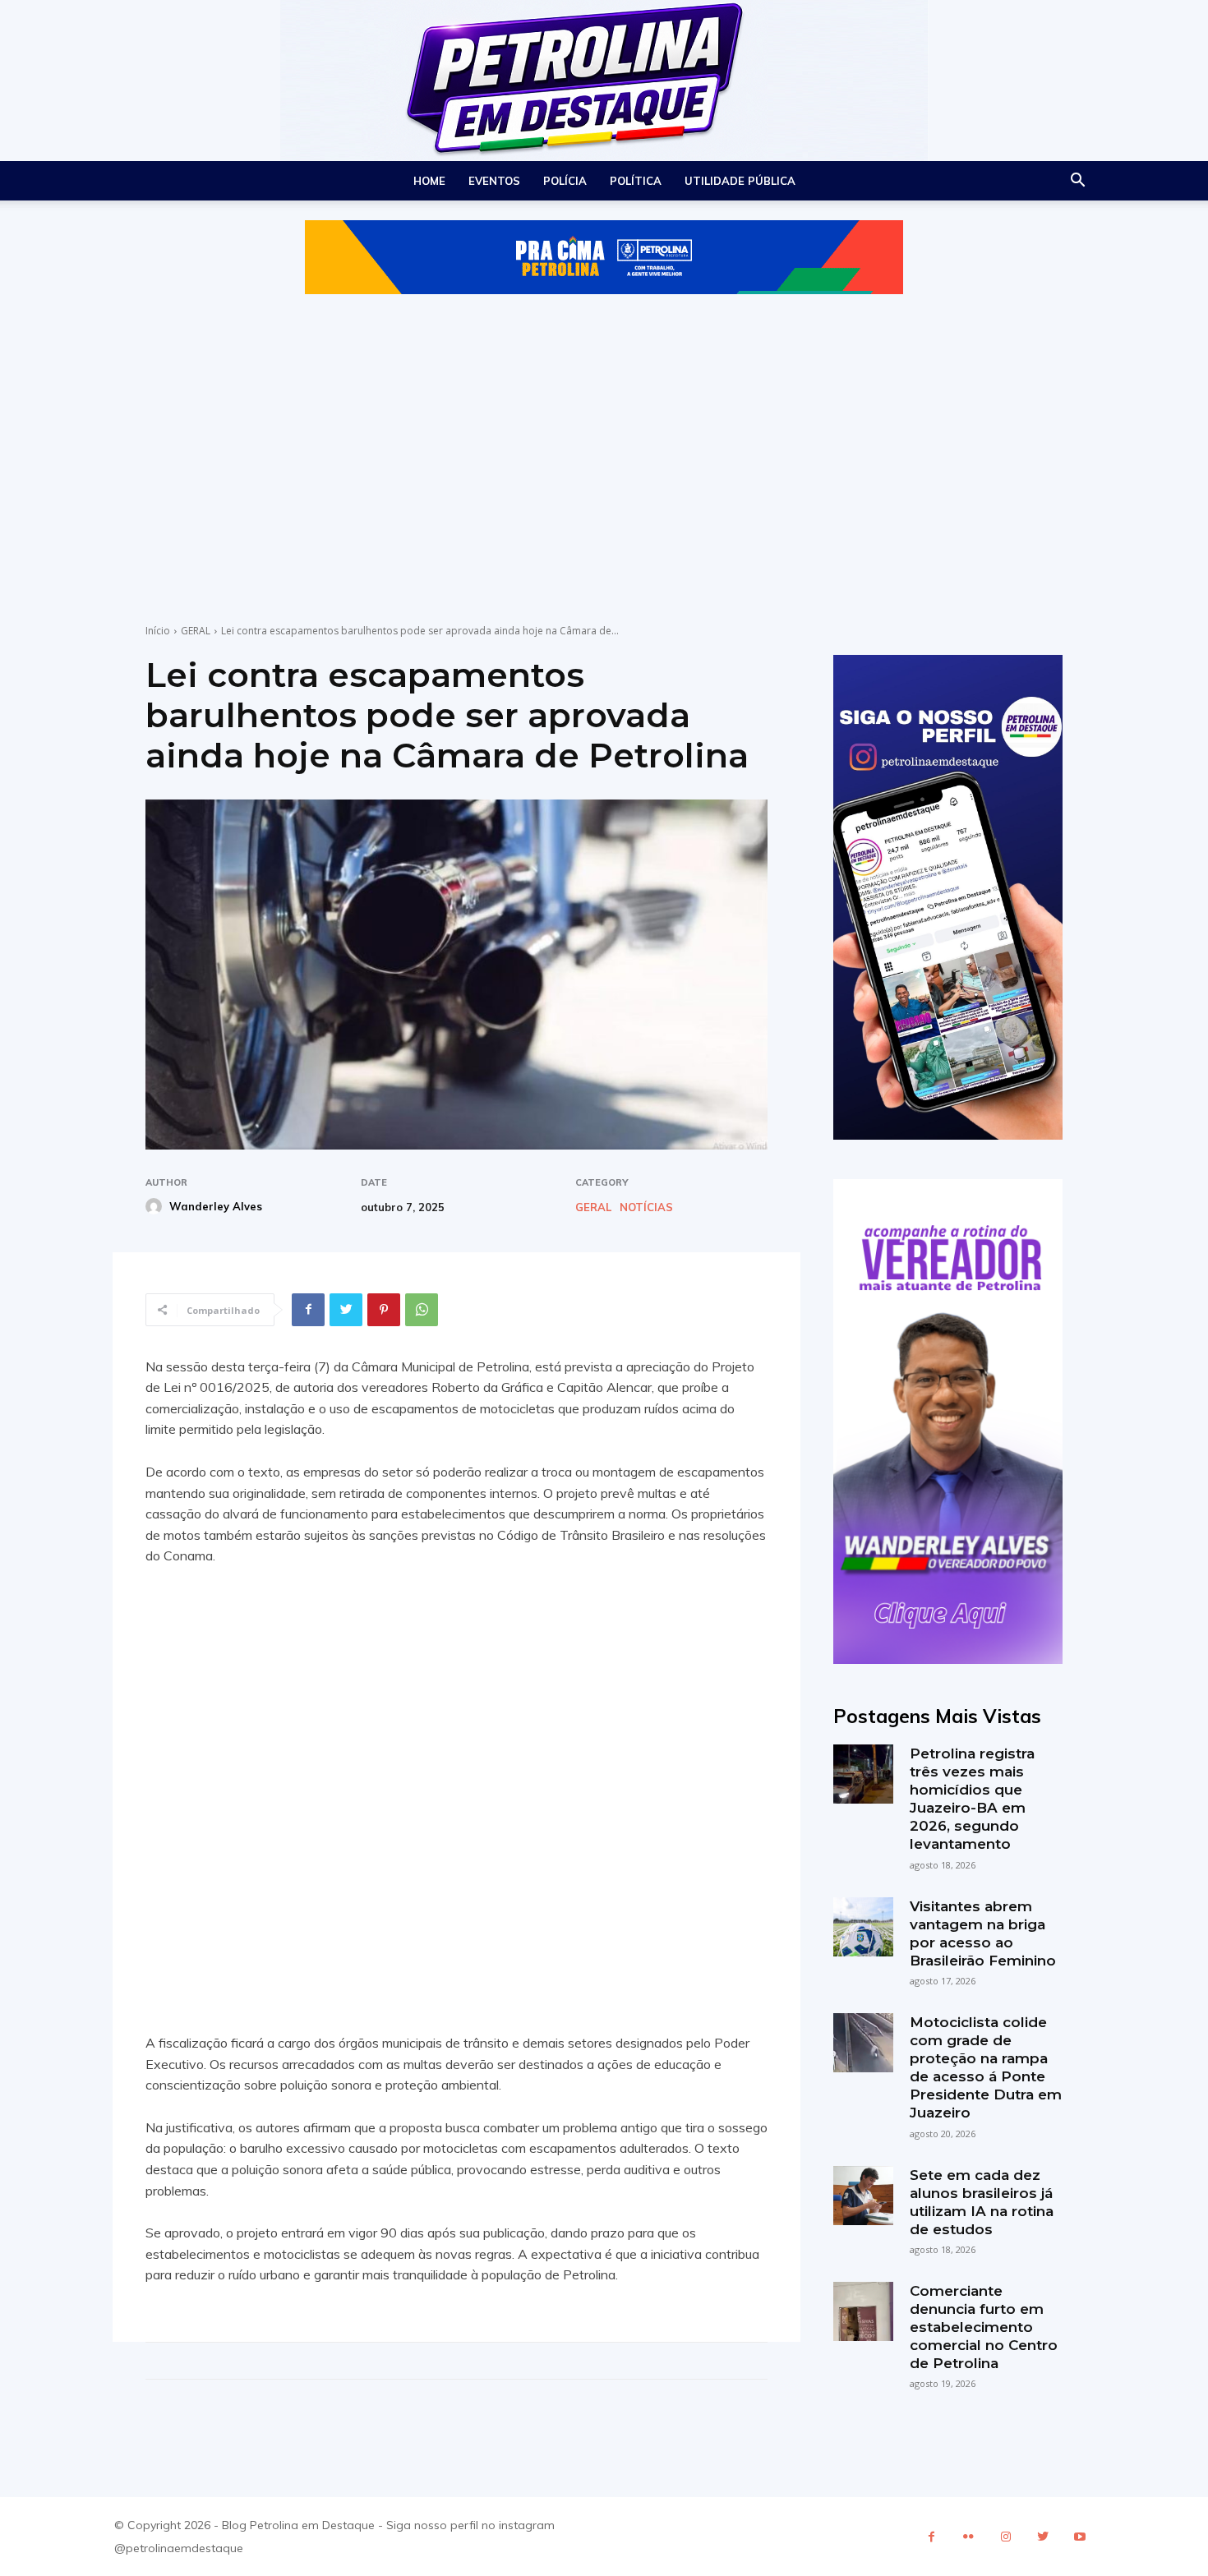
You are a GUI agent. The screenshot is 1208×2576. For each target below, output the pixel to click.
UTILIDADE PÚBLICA (740, 181)
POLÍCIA (565, 181)
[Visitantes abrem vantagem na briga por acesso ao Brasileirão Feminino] (863, 1927)
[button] (1077, 182)
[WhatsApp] (422, 1310)
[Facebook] (308, 1310)
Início (158, 631)
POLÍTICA (636, 181)
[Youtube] (1079, 2537)
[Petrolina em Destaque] (604, 81)
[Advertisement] (604, 435)
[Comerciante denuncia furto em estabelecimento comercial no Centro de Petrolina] (863, 2311)
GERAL (196, 631)
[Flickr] (968, 2537)
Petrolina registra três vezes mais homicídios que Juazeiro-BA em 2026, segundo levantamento (972, 1799)
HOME (429, 181)
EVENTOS (494, 181)
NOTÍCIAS (646, 1207)
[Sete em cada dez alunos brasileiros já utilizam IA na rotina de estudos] (863, 2196)
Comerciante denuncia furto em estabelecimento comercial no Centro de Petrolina (984, 2327)
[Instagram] (1005, 2537)
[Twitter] (346, 1310)
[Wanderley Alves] (156, 1206)
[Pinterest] (384, 1310)
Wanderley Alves (216, 1206)
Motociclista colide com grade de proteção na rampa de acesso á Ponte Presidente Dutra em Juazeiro (986, 2067)
